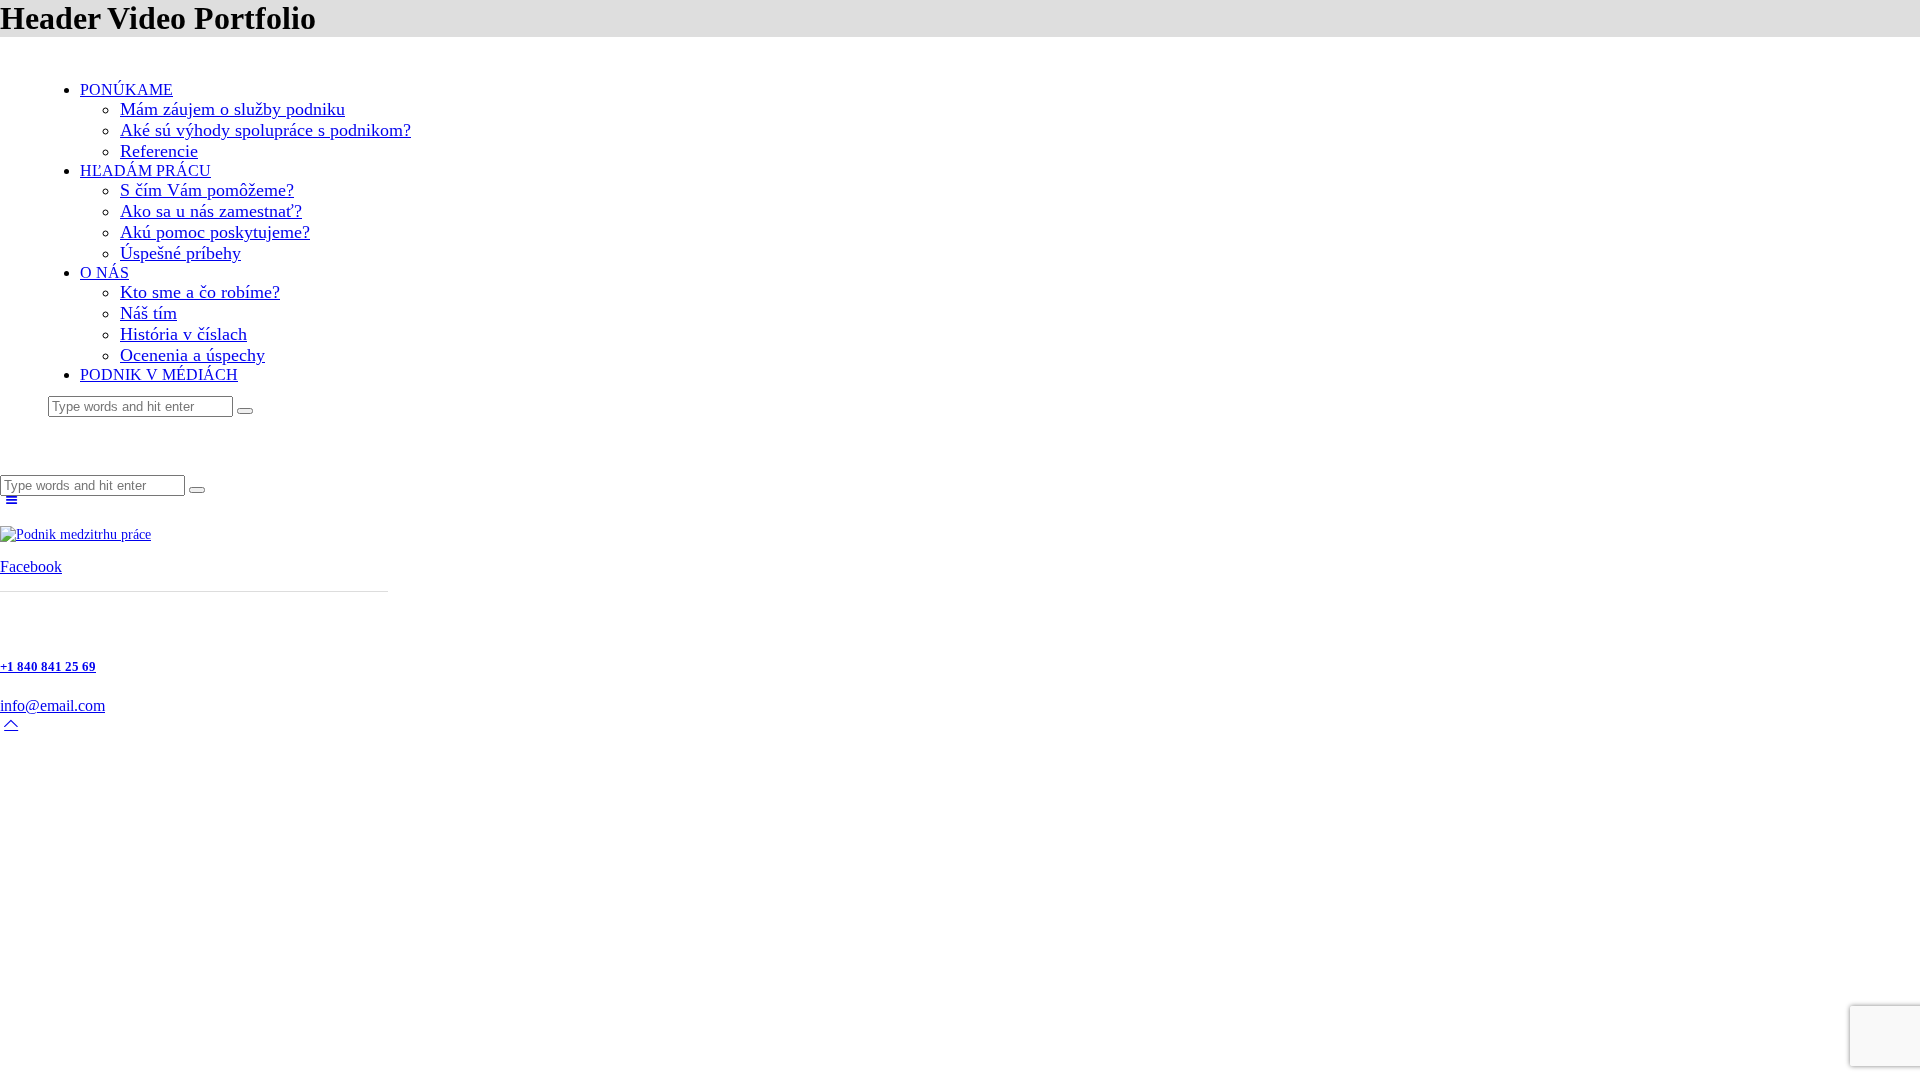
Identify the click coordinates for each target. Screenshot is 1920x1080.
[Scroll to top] (11, 723)
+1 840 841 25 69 (48, 666)
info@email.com (52, 705)
